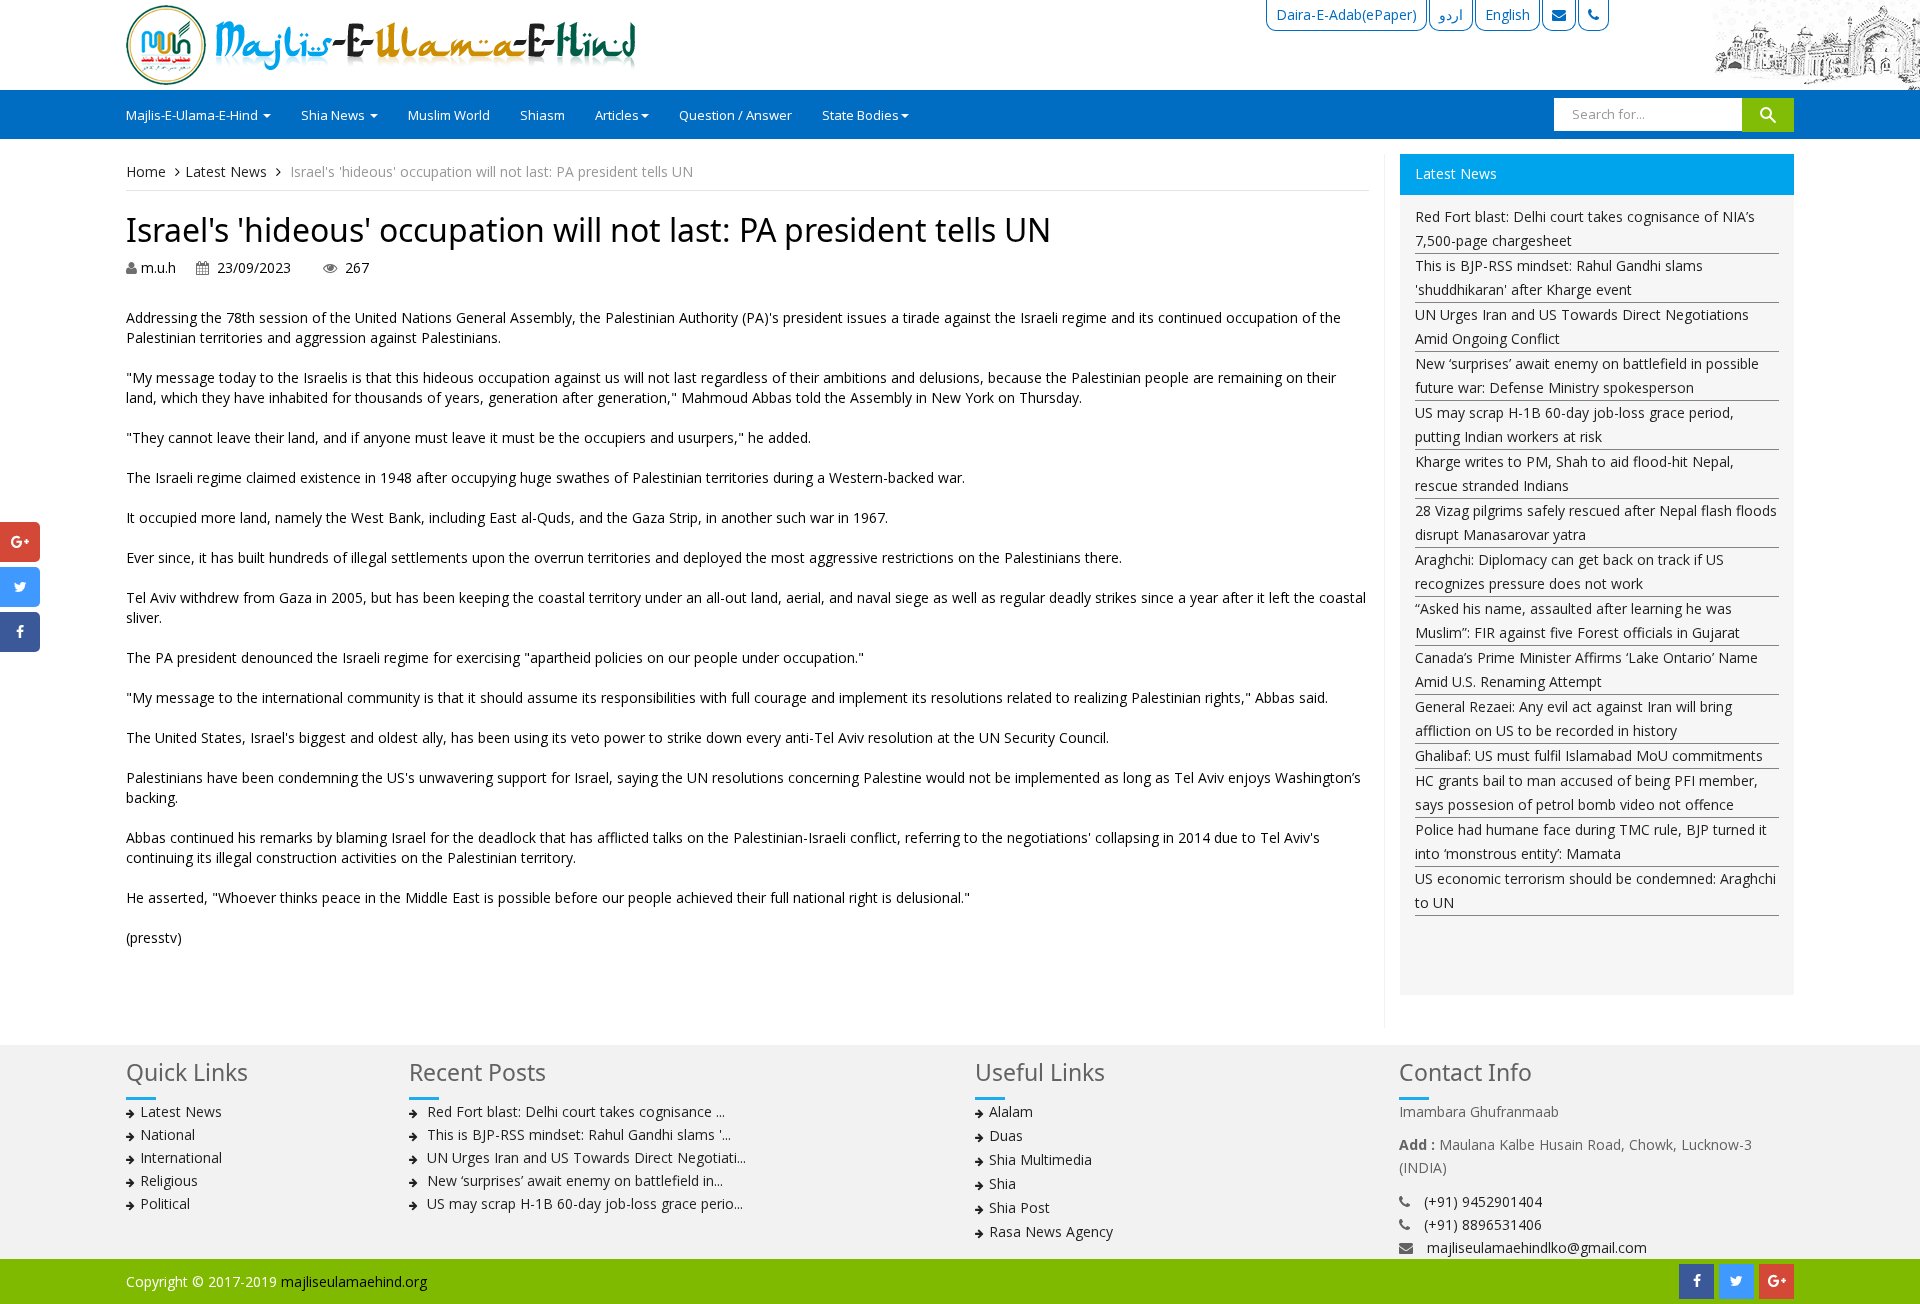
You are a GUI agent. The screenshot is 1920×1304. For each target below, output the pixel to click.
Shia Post (1019, 1207)
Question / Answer (735, 115)
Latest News (226, 171)
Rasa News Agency (1051, 1231)
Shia (1002, 1183)
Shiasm (542, 115)
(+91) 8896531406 (1483, 1224)
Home (146, 171)
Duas (1006, 1135)
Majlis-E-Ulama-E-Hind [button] (193, 115)
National (167, 1134)
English (1507, 14)
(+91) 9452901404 (1483, 1201)
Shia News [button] (334, 115)
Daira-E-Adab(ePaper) (1346, 14)
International (181, 1157)
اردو (1451, 14)
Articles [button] (617, 115)
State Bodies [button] (860, 115)
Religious (169, 1180)
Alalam (1011, 1111)
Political (165, 1203)
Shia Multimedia (1040, 1159)
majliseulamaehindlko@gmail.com (1537, 1247)
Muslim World (449, 115)
